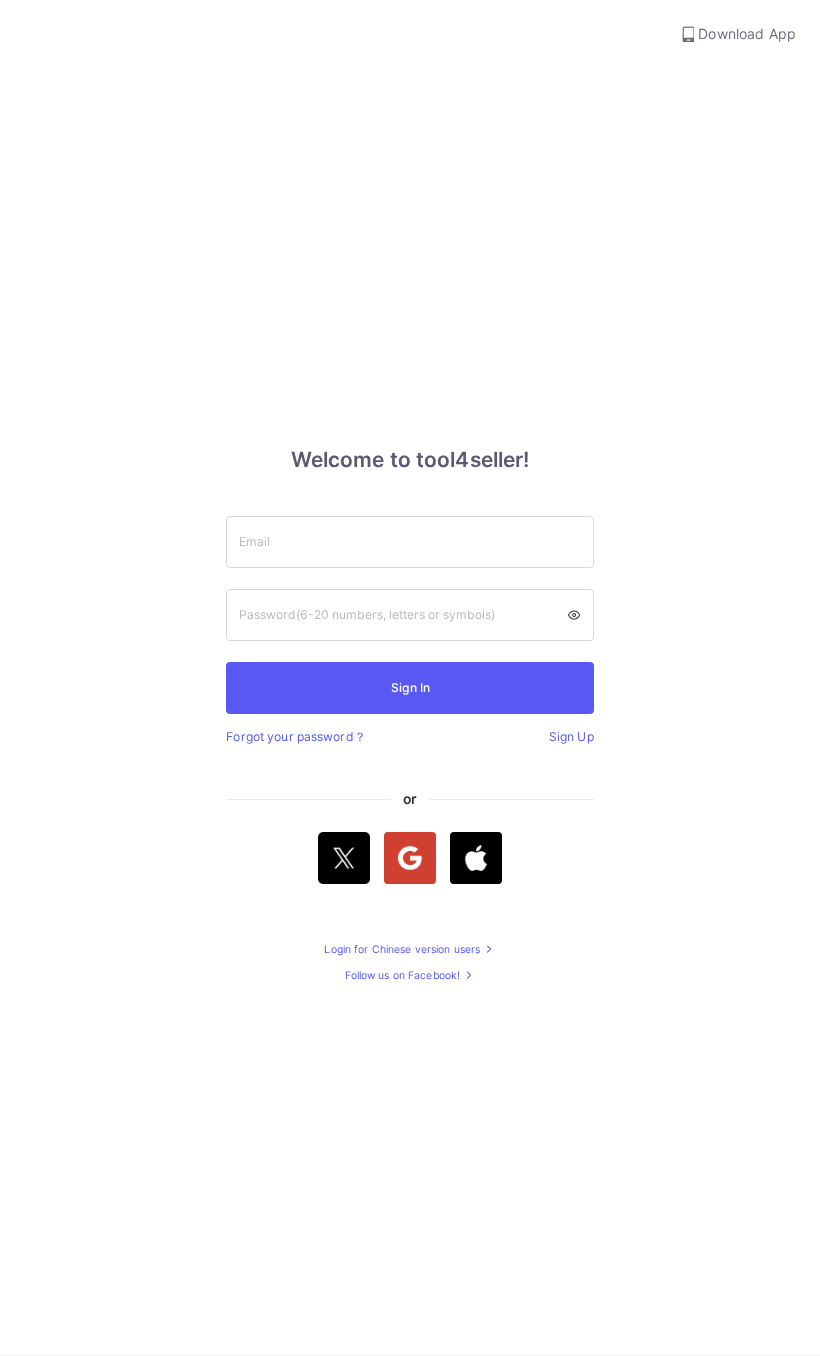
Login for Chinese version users (403, 950)
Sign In (410, 687)
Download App (745, 33)
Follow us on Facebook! (404, 976)
